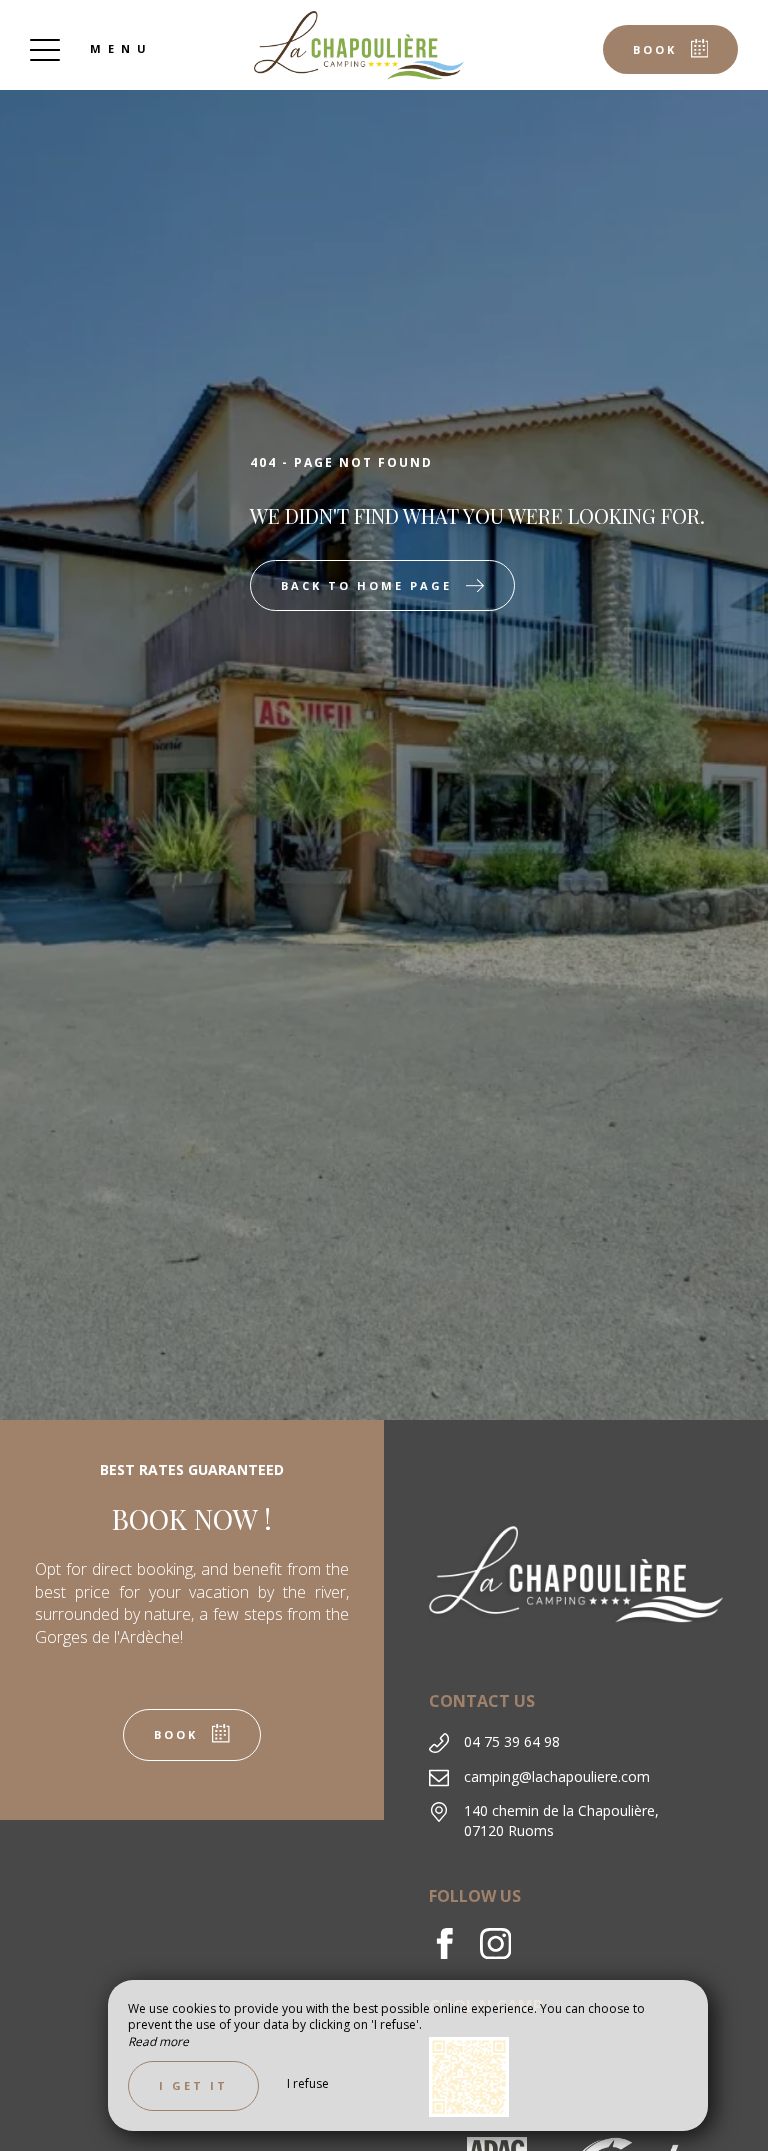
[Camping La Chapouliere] (359, 45)
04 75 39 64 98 (512, 1741)
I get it (193, 2085)
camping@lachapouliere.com (557, 1776)
